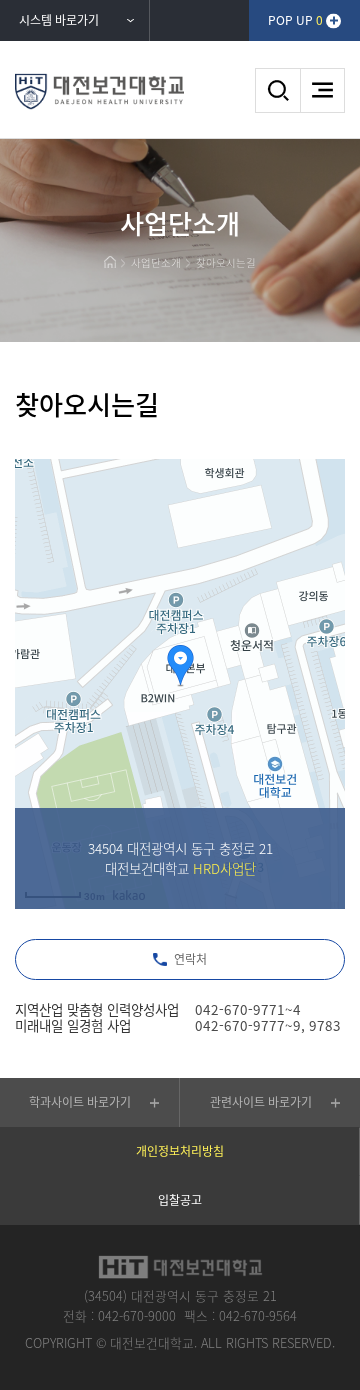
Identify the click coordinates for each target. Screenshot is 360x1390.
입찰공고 (180, 1200)
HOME (109, 262)
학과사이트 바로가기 (80, 1102)
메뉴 (322, 90)
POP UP (295, 20)
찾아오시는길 (226, 262)
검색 (277, 90)
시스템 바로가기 (59, 20)
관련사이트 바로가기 (261, 1102)
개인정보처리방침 (180, 1151)
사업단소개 (156, 262)
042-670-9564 (258, 1315)
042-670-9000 (137, 1315)
